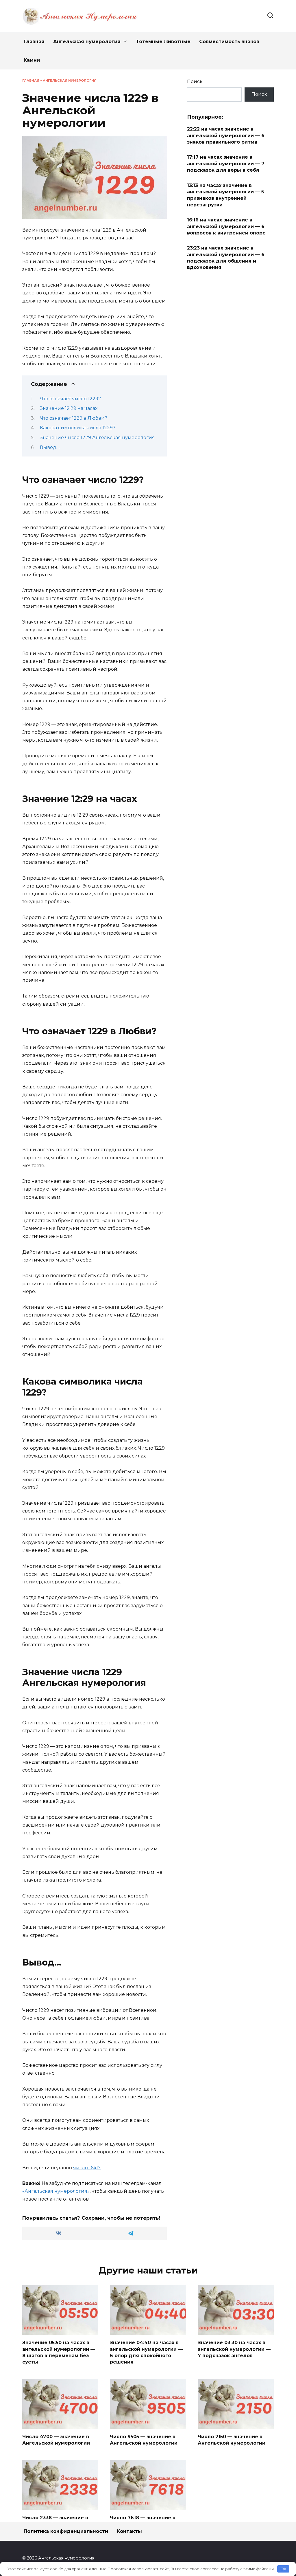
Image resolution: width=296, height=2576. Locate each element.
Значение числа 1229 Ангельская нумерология (97, 438)
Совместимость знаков (229, 42)
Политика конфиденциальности (66, 2531)
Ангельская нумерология (87, 42)
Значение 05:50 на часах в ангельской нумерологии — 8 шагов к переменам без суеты (59, 2352)
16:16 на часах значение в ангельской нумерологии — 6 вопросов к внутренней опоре (226, 226)
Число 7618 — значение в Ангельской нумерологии (144, 2521)
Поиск (195, 81)
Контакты (129, 2531)
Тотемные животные (163, 42)
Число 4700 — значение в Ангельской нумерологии (56, 2440)
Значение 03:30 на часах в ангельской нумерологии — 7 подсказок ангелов (234, 2349)
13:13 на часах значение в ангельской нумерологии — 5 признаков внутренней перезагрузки (225, 195)
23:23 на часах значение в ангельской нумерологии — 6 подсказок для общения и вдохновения (226, 258)
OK (283, 2569)
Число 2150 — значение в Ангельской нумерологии (232, 2440)
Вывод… (50, 447)
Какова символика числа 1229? (78, 428)
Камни (32, 60)
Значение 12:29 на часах (69, 408)
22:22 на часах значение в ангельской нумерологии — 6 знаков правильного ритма (226, 135)
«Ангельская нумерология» (56, 2191)
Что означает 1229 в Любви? (74, 418)
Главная (34, 42)
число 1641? (87, 2168)
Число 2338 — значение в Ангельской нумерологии (56, 2521)
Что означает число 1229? (70, 399)
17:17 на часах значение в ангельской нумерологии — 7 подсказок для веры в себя (226, 164)
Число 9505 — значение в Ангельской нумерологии (144, 2440)
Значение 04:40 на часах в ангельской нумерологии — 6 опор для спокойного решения (146, 2352)
